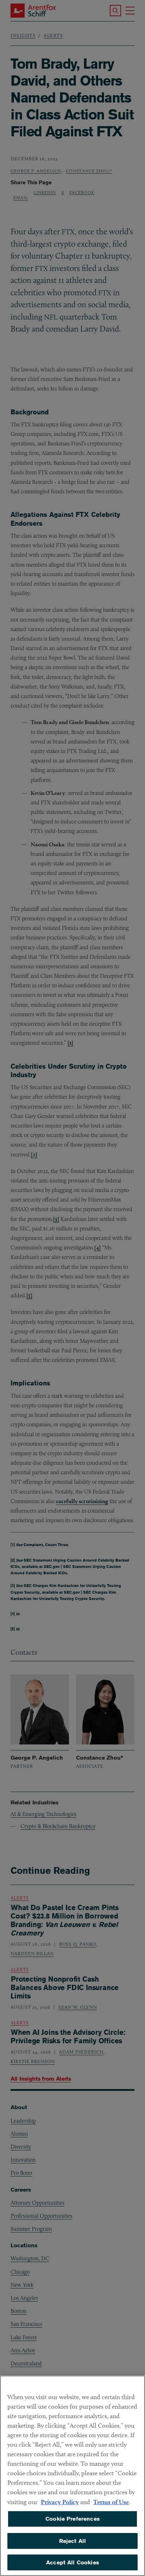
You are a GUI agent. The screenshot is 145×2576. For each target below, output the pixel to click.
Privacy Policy (60, 2502)
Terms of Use (111, 2502)
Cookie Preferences (72, 2519)
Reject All (73, 2541)
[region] (72, 2476)
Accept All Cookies (72, 2562)
